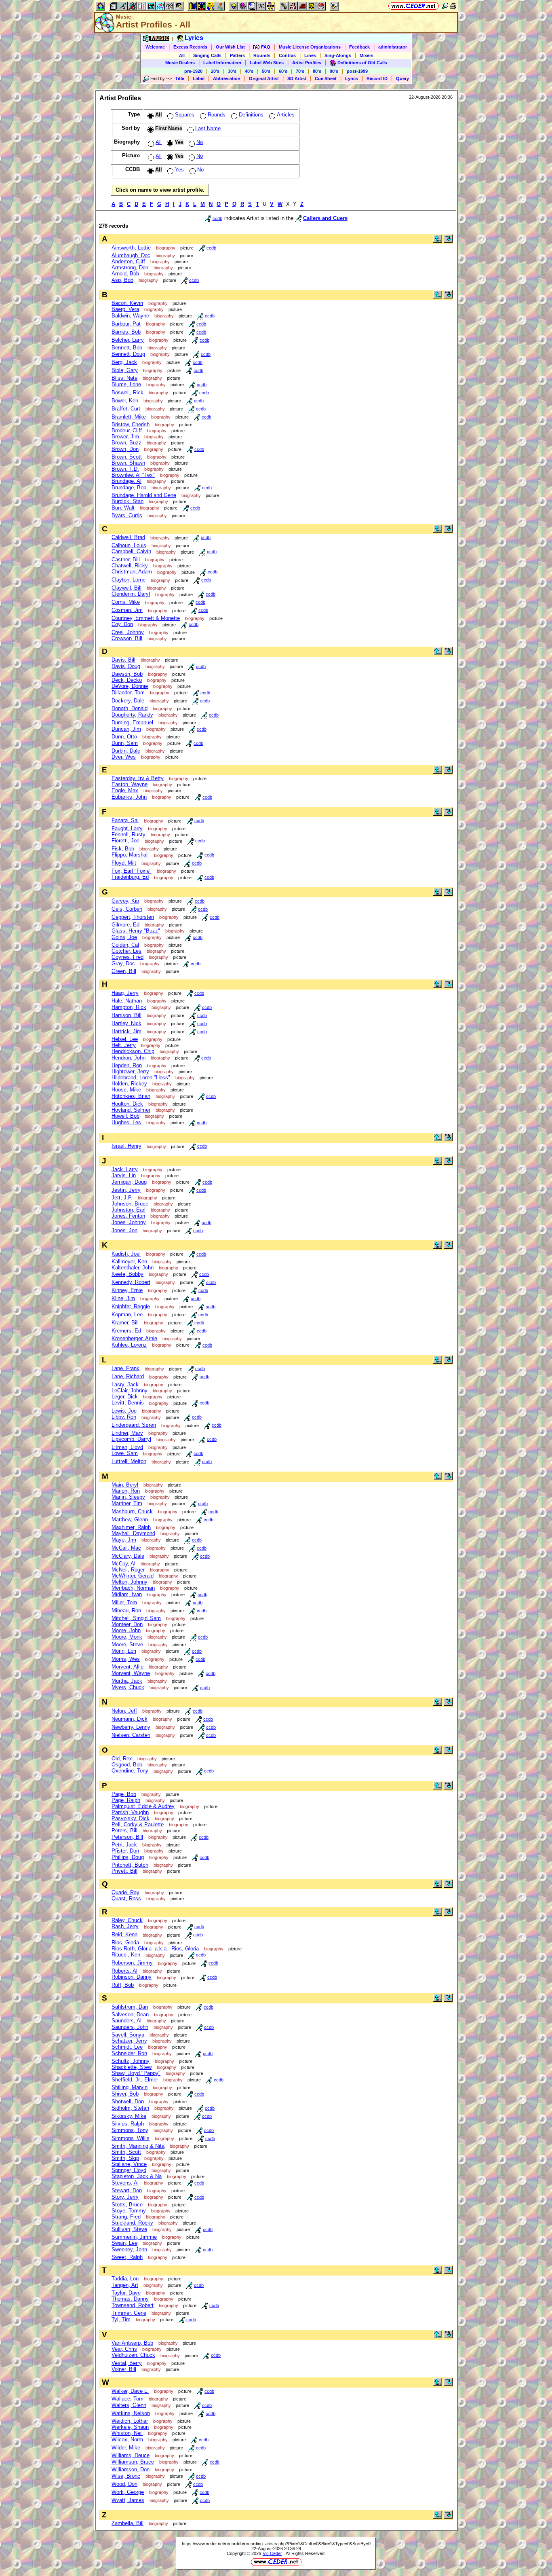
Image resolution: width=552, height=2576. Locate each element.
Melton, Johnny (130, 1582)
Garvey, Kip (125, 901)
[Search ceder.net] (445, 6)
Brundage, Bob (129, 487)
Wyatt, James (128, 2500)
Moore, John (126, 1630)
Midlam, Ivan (127, 1594)
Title (180, 78)
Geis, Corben (127, 909)
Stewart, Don (127, 2190)
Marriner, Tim (127, 1503)
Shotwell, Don (128, 2101)
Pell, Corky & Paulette (138, 1824)
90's (334, 71)
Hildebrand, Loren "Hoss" (141, 1078)
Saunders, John (130, 2027)
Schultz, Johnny (131, 2061)
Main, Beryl (125, 1485)
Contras (287, 55)
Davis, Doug (126, 666)
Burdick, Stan (127, 501)
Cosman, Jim (127, 610)
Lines (310, 55)
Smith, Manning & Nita (138, 2146)
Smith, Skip (125, 2158)
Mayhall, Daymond (133, 1533)
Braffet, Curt (126, 409)
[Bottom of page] (448, 241)
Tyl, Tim (121, 2319)
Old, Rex (122, 1759)
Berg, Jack (124, 362)
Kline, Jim (123, 1298)
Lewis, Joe (124, 1411)
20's (215, 71)
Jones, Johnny (129, 1222)
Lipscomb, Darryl (131, 1439)
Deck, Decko (127, 680)
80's (317, 71)
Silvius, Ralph (128, 2124)
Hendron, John (129, 1058)
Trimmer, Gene (129, 2313)
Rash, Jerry (125, 1926)
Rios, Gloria (125, 1943)
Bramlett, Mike (129, 417)
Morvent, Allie (127, 1667)
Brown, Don (125, 449)
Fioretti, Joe (125, 841)
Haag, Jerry (125, 993)
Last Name (208, 128)
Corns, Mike (126, 602)
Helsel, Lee (125, 1039)
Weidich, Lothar (130, 2421)
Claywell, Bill (126, 588)
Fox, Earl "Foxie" (132, 871)
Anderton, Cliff (128, 261)
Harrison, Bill (126, 1015)
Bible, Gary (125, 370)
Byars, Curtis (127, 515)
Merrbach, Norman (133, 1588)
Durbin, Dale (126, 751)
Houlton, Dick (127, 1104)
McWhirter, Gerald (133, 1576)
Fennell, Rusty (129, 834)
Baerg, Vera (125, 309)
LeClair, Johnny (130, 1391)
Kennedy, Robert (131, 1282)
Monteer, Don (127, 1624)
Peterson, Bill (127, 1837)
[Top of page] (438, 241)
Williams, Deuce (131, 2455)
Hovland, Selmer (131, 1110)
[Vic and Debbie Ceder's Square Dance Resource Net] (414, 6)
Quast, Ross (126, 1898)
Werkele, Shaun (130, 2427)
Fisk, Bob (123, 849)
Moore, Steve (127, 1644)
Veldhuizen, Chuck (133, 2355)
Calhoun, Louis (129, 545)
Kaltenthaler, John (133, 1268)
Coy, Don (122, 624)
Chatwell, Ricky (130, 566)
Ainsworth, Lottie (131, 248)
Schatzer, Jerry (129, 2041)
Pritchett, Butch (130, 1865)
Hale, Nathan (127, 1001)
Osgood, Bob (127, 1765)
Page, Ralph (126, 1800)
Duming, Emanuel (132, 722)
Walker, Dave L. (130, 2391)
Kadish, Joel (126, 1254)
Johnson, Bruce (130, 1204)
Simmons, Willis (131, 2138)
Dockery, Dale (128, 701)
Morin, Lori (124, 1651)
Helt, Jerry (124, 1045)
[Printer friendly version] (453, 6)
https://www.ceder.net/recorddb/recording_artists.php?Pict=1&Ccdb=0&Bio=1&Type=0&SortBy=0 (276, 2544)
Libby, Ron (124, 1417)
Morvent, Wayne (131, 1673)
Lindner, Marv (127, 1433)
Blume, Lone (126, 384)
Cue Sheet (326, 78)
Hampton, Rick (129, 1007)
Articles (286, 115)
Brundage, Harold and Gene (144, 495)
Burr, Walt (123, 508)
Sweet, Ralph (127, 2257)
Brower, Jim (125, 437)
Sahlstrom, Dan (130, 2007)
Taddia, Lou (125, 2279)
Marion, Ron (126, 1491)
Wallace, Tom (127, 2399)
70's (300, 71)
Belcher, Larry (128, 340)
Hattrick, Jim (126, 1031)
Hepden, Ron (127, 1065)
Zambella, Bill (127, 2523)
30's (232, 71)
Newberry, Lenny (131, 1727)
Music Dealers (180, 63)
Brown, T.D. (125, 469)
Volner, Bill (124, 2369)
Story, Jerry (125, 2197)
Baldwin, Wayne (130, 316)
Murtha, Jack (127, 1681)
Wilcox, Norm (127, 2440)
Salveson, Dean (130, 2014)
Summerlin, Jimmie (134, 2237)
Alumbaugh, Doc (131, 255)
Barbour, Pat (126, 324)
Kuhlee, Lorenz (129, 1345)
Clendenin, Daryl (131, 594)
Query (402, 78)
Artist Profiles (307, 63)
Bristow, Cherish (131, 424)
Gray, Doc (123, 963)
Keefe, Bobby (127, 1274)
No (200, 142)
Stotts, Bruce (127, 2205)
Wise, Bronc (126, 2476)
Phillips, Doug (128, 1857)
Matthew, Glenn (130, 1520)
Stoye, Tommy (129, 2211)
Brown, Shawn (128, 463)
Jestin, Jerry (126, 1190)
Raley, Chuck (127, 1920)
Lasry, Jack (125, 1384)
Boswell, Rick (127, 392)
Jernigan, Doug (129, 1182)
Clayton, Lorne (129, 580)
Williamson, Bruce (133, 2462)
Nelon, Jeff (124, 1711)
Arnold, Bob (125, 274)
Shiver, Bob (125, 2094)
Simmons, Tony (130, 2130)
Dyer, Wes (124, 757)
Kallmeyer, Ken (129, 1262)
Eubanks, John (129, 797)
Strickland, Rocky (132, 2223)
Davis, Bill (123, 660)
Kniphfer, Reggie (131, 1306)
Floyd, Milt (124, 863)
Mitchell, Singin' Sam (136, 1618)
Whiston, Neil (127, 2433)
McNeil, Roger (128, 1570)
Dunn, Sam (125, 743)
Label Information (222, 63)
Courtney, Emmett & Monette (146, 618)
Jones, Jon (124, 1230)
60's (283, 71)
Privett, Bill (124, 1871)
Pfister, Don (125, 1851)
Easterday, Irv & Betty (138, 778)
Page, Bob (124, 1794)
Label (199, 78)
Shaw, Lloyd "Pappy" (136, 2073)
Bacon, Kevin (127, 303)
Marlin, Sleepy (128, 1497)
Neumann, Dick (130, 1719)
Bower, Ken (125, 401)
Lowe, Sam (125, 1453)
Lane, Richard (128, 1376)
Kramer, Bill (125, 1323)
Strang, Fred (126, 2217)
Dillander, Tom (128, 693)
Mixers (367, 55)
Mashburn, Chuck (132, 1511)
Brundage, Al (126, 481)
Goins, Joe (124, 937)
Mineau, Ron (126, 1611)
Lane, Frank (125, 1368)
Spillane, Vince (129, 2164)
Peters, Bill (124, 1830)
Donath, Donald (130, 708)
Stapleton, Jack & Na (137, 2176)
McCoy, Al (123, 1564)
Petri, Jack (124, 1845)
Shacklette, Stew (132, 2067)
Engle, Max (125, 790)
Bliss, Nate (124, 378)
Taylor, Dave (126, 2293)
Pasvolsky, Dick (131, 1818)
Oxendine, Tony (130, 1771)
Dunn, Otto (124, 737)
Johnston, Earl (129, 1210)
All (182, 55)
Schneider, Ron (129, 2053)
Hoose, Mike (126, 1090)
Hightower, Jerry (130, 1071)
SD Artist (297, 78)
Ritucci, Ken (126, 1955)
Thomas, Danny (130, 2299)
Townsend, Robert (133, 2305)
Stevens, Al (125, 2183)
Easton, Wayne (130, 784)
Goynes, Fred (127, 957)
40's (249, 71)
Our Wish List (230, 47)
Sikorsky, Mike (129, 2116)
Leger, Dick (125, 1397)
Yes (179, 170)
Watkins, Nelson (131, 2413)
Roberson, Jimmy (132, 1963)
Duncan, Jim (126, 729)
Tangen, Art (125, 2285)
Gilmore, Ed (125, 925)
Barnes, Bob (126, 332)
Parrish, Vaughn (130, 1812)
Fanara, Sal (125, 820)
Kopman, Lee (127, 1314)
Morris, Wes (126, 1659)
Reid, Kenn (124, 1934)
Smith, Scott (126, 2152)
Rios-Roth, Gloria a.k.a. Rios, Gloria (155, 1949)
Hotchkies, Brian (131, 1096)
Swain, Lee (124, 2243)
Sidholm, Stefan (130, 2108)
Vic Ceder (272, 2553)
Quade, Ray (125, 1892)
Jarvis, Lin (124, 1175)
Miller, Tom (124, 1602)
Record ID (377, 78)
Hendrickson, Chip (133, 1051)
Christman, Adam (132, 572)
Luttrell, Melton (129, 1461)
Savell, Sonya (128, 2035)
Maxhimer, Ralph (131, 1527)
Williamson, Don (131, 2469)
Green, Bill (124, 971)
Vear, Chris (124, 2349)
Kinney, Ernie (127, 1290)
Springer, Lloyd (129, 2170)
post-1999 (357, 71)
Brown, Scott (127, 457)
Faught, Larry (127, 828)
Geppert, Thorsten (133, 917)
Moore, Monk (127, 1637)
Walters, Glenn (129, 2405)
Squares (185, 115)
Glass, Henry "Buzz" (136, 931)
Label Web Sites (267, 63)
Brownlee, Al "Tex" (133, 475)
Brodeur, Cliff (127, 430)
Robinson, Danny (132, 1977)
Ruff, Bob (123, 1985)
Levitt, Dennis (128, 1403)
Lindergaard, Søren (134, 1425)
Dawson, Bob (127, 674)
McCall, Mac (126, 1548)
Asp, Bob (122, 280)
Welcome (155, 47)
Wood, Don (124, 2484)
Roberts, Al (124, 1971)
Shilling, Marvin (130, 2087)
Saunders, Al (126, 2021)
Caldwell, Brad (128, 537)
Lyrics (352, 78)
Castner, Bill (126, 559)
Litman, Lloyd (127, 1447)
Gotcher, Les (126, 951)
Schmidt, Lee (127, 2047)
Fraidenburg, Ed (130, 877)
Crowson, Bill (127, 638)
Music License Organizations (310, 47)
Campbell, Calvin (131, 551)
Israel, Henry (126, 1146)
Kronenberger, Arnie (134, 1338)
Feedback (359, 47)
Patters (237, 55)
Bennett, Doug (128, 354)
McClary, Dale (128, 1556)
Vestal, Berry (127, 2363)
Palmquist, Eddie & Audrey (143, 1806)
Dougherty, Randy (132, 715)
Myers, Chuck (128, 1687)
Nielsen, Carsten (131, 1735)
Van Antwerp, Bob (132, 2343)
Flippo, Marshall (130, 855)
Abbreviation (227, 78)
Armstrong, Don (130, 268)
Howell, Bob (125, 1116)
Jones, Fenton (128, 1216)
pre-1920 (193, 71)
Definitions (251, 115)
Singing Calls (207, 55)
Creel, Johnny (128, 632)
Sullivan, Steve (129, 2229)
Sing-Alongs (338, 55)
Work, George (128, 2492)
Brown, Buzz (126, 443)
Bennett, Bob (127, 348)
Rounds (262, 55)
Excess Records (190, 47)
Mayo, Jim (124, 1540)
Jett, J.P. (122, 1198)
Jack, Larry (125, 1169)
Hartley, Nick (126, 1023)
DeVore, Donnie (130, 686)
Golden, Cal (125, 945)
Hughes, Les (126, 1122)
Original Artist (264, 78)
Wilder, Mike (126, 2448)
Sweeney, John (129, 2249)
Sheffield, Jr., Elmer (135, 2080)
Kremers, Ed (126, 1331)
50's (266, 71)
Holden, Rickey (129, 1084)
